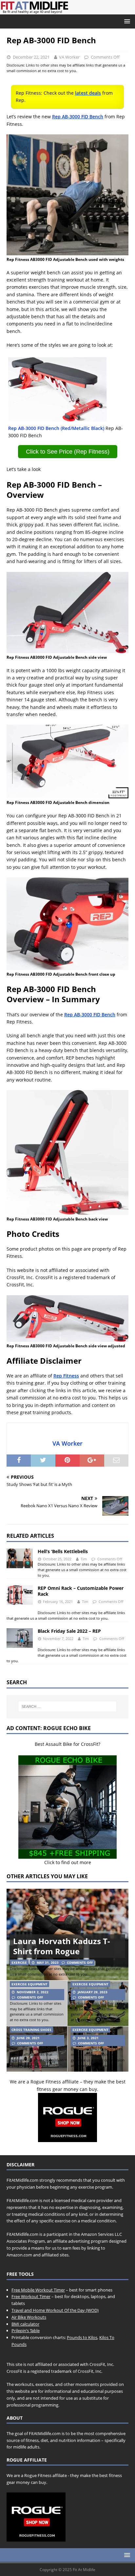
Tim (84, 1559)
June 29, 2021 (28, 2038)
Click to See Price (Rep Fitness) (68, 452)
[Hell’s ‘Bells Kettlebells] (20, 1558)
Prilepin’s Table (26, 2331)
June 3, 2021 (88, 2038)
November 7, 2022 (58, 1639)
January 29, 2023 (93, 1992)
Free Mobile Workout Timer (38, 2290)
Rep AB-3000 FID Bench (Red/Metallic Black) (56, 428)
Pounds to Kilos (82, 2337)
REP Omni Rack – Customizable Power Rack (81, 1591)
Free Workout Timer (31, 2296)
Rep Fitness (66, 1376)
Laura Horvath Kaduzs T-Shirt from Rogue (62, 1946)
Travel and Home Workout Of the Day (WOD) (55, 2310)
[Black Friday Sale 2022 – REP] (20, 1638)
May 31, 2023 (48, 1962)
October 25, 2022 (57, 1559)
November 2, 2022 (33, 1992)
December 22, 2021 (31, 57)
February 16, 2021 (58, 1601)
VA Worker (69, 57)
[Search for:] (68, 1707)
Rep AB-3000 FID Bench (78, 117)
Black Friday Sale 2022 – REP (69, 1631)
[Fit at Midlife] (67, 11)
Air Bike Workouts (29, 2317)
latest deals (88, 93)
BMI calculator (25, 2324)
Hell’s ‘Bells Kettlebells (63, 1551)
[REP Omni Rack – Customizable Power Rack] (20, 1595)
